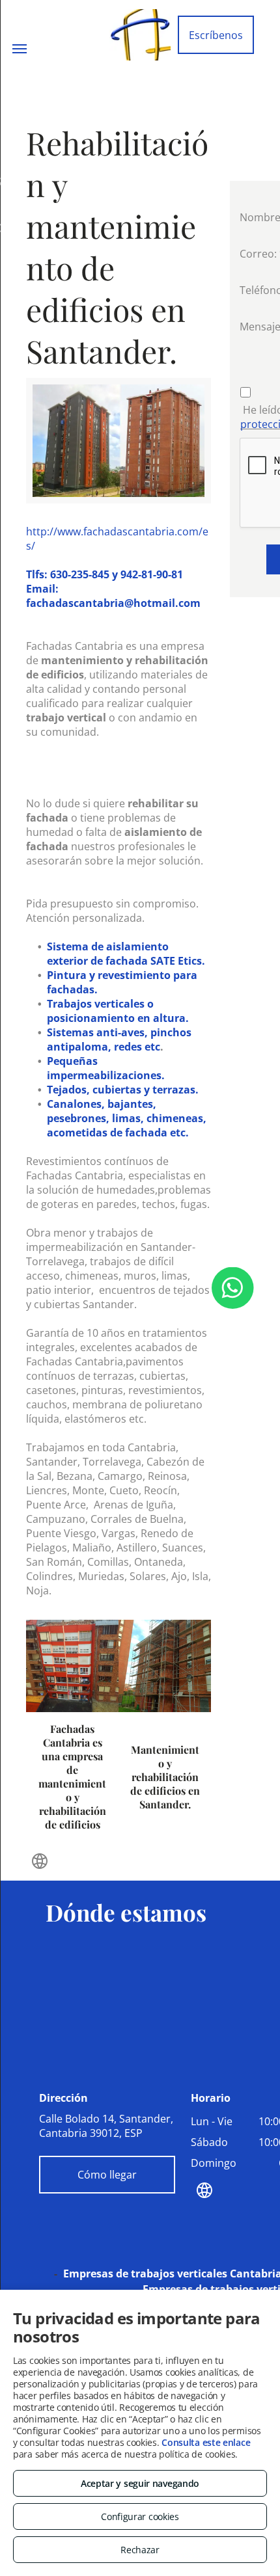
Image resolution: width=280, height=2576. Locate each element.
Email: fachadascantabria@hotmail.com (113, 596)
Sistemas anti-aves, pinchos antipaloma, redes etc (119, 1040)
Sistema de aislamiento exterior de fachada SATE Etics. (126, 954)
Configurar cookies (140, 2516)
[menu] (20, 49)
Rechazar (140, 2550)
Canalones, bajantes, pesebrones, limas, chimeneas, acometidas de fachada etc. (127, 1118)
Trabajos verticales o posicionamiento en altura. (118, 1011)
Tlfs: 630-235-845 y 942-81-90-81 (105, 574)
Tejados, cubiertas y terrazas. (123, 1090)
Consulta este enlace (206, 2442)
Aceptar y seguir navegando (140, 2483)
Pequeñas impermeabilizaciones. (106, 1068)
